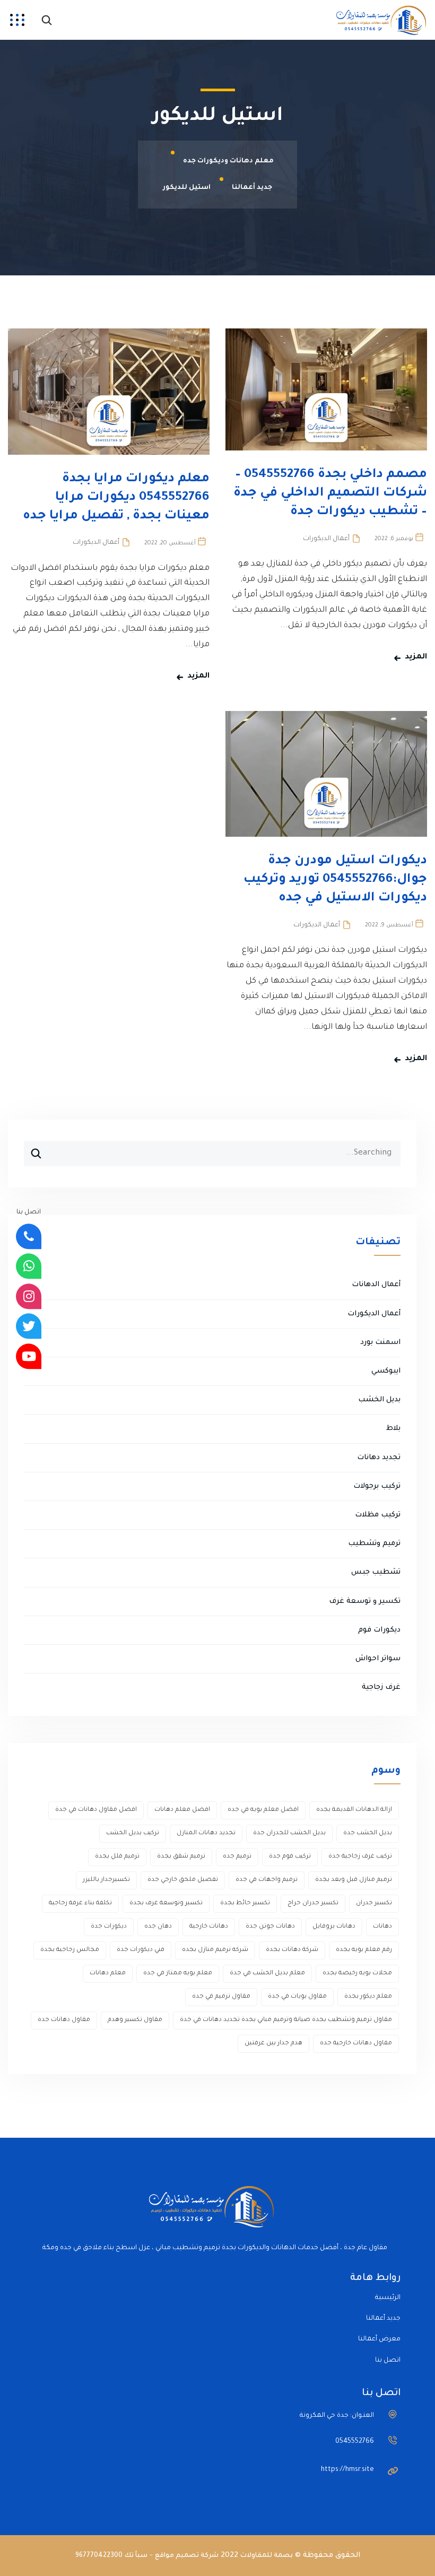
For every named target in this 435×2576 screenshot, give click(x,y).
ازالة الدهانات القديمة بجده (354, 1810)
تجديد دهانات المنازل (206, 1833)
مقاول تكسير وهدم (135, 2020)
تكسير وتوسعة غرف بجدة (166, 1903)
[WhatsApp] (29, 1267)
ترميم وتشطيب (374, 1544)
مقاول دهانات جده (64, 2020)
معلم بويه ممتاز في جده (178, 1974)
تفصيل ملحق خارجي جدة (183, 1880)
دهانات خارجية (209, 1927)
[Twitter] (29, 1326)
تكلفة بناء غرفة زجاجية (80, 1903)
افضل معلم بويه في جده (263, 1810)
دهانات (382, 1927)
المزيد (416, 657)
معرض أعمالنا (379, 2339)
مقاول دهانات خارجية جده (356, 2044)
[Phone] (29, 1236)
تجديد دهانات (379, 1458)
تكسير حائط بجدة (245, 1903)
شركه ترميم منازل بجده (215, 1950)
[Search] (32, 1149)
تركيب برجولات (377, 1486)
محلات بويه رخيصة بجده (357, 1974)
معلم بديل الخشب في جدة (267, 1974)
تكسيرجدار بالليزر (106, 1880)
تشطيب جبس (376, 1572)
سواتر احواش (378, 1659)
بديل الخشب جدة (368, 1833)
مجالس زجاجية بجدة (70, 1950)
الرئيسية (388, 2298)
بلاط (393, 1429)
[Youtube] (29, 1356)
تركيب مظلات (378, 1515)
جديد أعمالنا (383, 2319)
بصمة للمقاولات (267, 2556)
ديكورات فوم (379, 1630)
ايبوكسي (386, 1371)
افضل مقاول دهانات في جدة (96, 1810)
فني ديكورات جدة (141, 1950)
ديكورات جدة (109, 1927)
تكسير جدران (374, 1903)
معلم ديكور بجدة (368, 1997)
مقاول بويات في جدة (297, 1997)
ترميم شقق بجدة (181, 1857)
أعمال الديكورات (326, 539)
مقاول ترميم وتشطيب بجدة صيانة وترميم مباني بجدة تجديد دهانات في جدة (286, 2020)
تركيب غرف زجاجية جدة (360, 1857)
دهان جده (158, 1927)
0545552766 (355, 2442)
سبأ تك (136, 2556)
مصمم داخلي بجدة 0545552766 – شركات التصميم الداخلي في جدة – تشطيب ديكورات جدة (330, 493)
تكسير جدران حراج (313, 1903)
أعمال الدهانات (376, 1285)
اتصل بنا (388, 2361)
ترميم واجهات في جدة (267, 1880)
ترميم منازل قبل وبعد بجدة (354, 1880)
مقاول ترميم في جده (221, 1997)
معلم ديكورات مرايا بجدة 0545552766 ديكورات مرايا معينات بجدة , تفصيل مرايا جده (116, 498)
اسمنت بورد (380, 1343)
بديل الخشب (379, 1400)
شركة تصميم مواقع (187, 2556)
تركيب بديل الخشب (133, 1833)
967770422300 (99, 2556)
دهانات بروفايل (334, 1927)
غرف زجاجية (381, 1688)
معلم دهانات (108, 1974)
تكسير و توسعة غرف (365, 1602)
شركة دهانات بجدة (292, 1950)
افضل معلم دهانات (182, 1810)
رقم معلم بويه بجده (364, 1950)
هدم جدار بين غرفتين (273, 2044)
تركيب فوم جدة (290, 1857)
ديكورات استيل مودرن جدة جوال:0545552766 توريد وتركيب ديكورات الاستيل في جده (335, 880)
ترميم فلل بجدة (117, 1857)
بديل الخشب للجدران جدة (289, 1833)
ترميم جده (237, 1857)
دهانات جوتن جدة (270, 1927)
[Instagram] (29, 1296)
